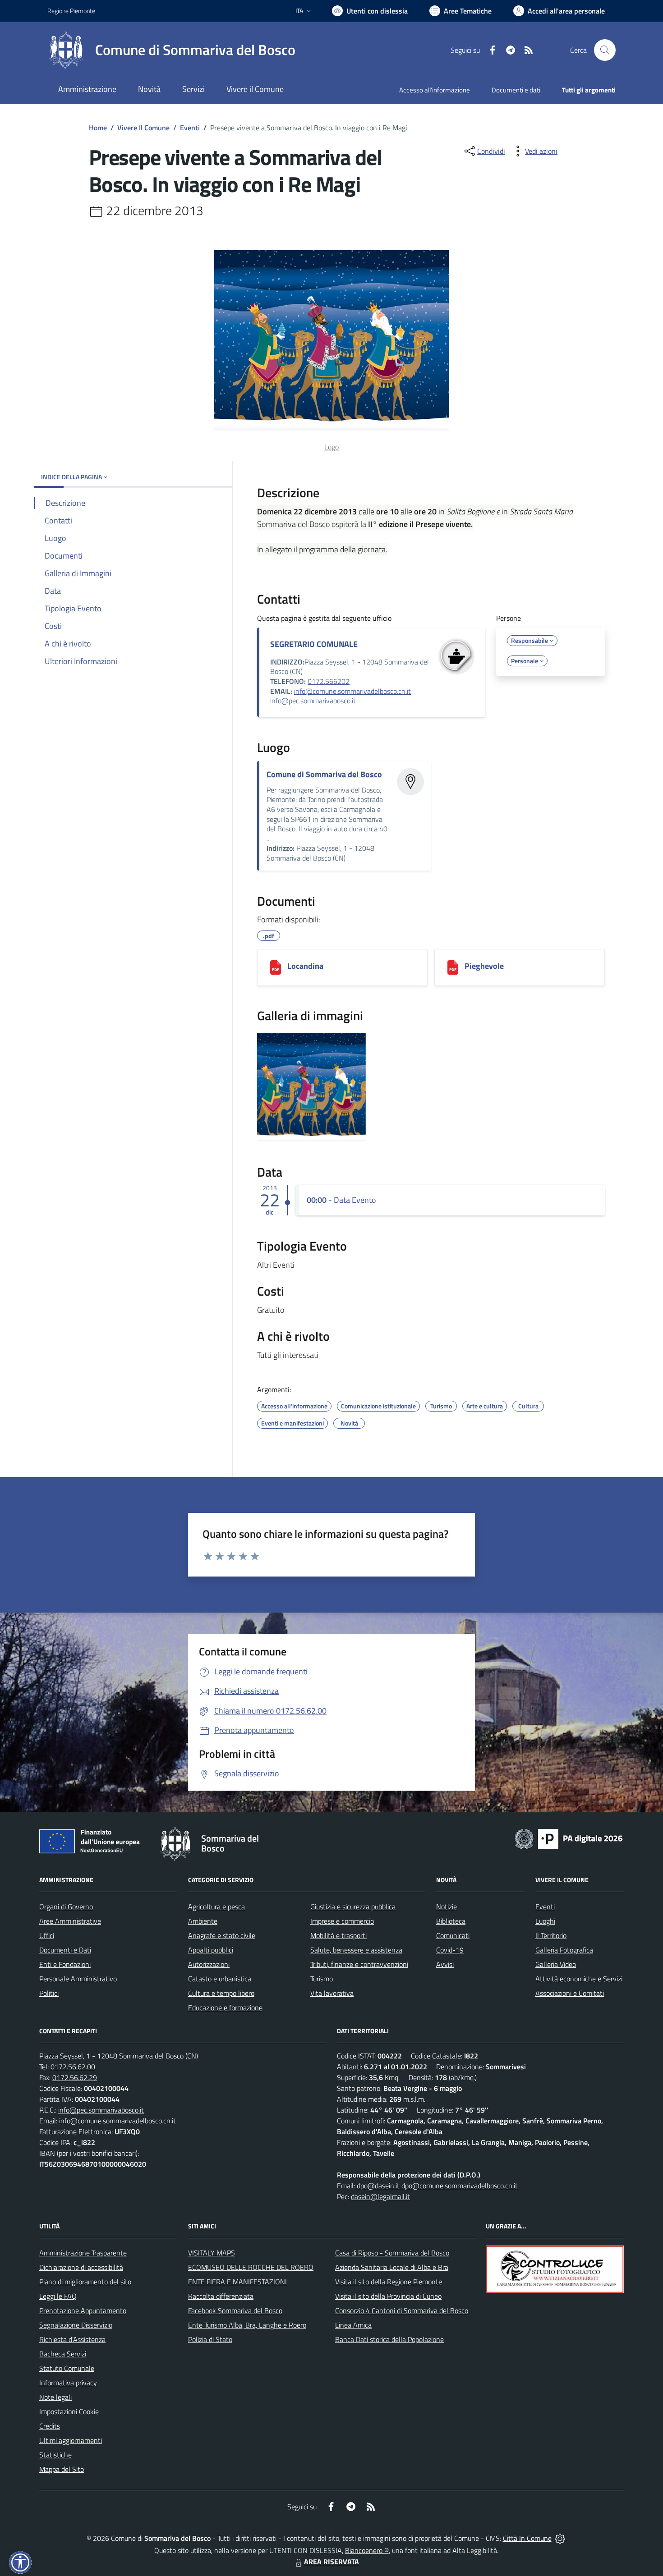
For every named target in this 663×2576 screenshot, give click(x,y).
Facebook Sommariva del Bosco (235, 2310)
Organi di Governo (66, 1907)
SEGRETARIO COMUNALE (314, 644)
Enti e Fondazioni (65, 1964)
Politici (49, 1993)
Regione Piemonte (71, 11)
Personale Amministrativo (78, 1979)
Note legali (55, 2397)
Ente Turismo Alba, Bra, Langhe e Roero (247, 2325)
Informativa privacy (68, 2383)
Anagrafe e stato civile (222, 1935)
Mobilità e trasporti (338, 1935)
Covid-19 (450, 1950)
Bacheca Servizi (63, 2354)
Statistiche (55, 2455)
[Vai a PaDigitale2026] (569, 1838)
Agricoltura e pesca (216, 1907)
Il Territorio (551, 1935)
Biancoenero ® (367, 2550)
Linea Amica (353, 2325)
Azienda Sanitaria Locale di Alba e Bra (392, 2267)
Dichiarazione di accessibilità (81, 2267)
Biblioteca (451, 1921)
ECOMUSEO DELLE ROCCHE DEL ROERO (251, 2267)
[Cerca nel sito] (605, 50)
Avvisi (445, 1964)
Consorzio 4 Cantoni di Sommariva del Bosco (402, 2310)
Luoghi (545, 1921)
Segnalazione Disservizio (76, 2325)
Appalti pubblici (211, 1950)
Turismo (322, 1979)
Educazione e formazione (225, 2008)
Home (98, 128)
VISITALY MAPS (212, 2253)
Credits (50, 2426)
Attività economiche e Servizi (579, 1979)
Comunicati (453, 1935)
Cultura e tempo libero (221, 1993)
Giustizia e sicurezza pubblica (353, 1907)
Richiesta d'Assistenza (72, 2339)
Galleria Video (556, 1964)
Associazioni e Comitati (570, 1993)
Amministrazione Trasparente (83, 2253)
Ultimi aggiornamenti (71, 2440)
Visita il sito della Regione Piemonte (389, 2282)
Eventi (190, 128)
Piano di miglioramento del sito (85, 2282)
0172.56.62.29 (75, 2077)
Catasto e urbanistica (220, 1979)
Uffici (47, 1935)
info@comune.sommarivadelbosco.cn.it (352, 691)
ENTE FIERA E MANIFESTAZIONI (237, 2282)
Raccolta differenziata (221, 2296)
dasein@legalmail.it (380, 2196)
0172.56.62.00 (73, 2067)
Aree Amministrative (70, 1921)
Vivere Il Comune (143, 128)
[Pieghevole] (453, 967)
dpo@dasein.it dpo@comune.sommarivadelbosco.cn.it (437, 2186)
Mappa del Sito (62, 2469)
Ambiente (203, 1921)
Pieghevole (484, 966)
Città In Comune (527, 2538)
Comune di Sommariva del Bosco (324, 774)
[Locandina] (276, 967)
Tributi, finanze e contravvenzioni (359, 1964)
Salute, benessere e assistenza (356, 1950)
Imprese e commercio (342, 1921)
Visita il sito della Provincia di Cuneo (388, 2296)
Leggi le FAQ (58, 2296)
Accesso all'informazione (435, 90)
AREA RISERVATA (331, 2562)
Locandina (305, 966)
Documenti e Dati (65, 1950)
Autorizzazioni (209, 1964)
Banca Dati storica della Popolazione (389, 2339)
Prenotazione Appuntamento (83, 2310)
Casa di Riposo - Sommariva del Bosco (392, 2253)
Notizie (447, 1907)
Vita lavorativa (332, 1993)
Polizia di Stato (210, 2339)
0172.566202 (329, 681)
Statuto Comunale (67, 2368)
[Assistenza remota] (560, 2538)
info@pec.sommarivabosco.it (313, 701)
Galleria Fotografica (564, 1950)
